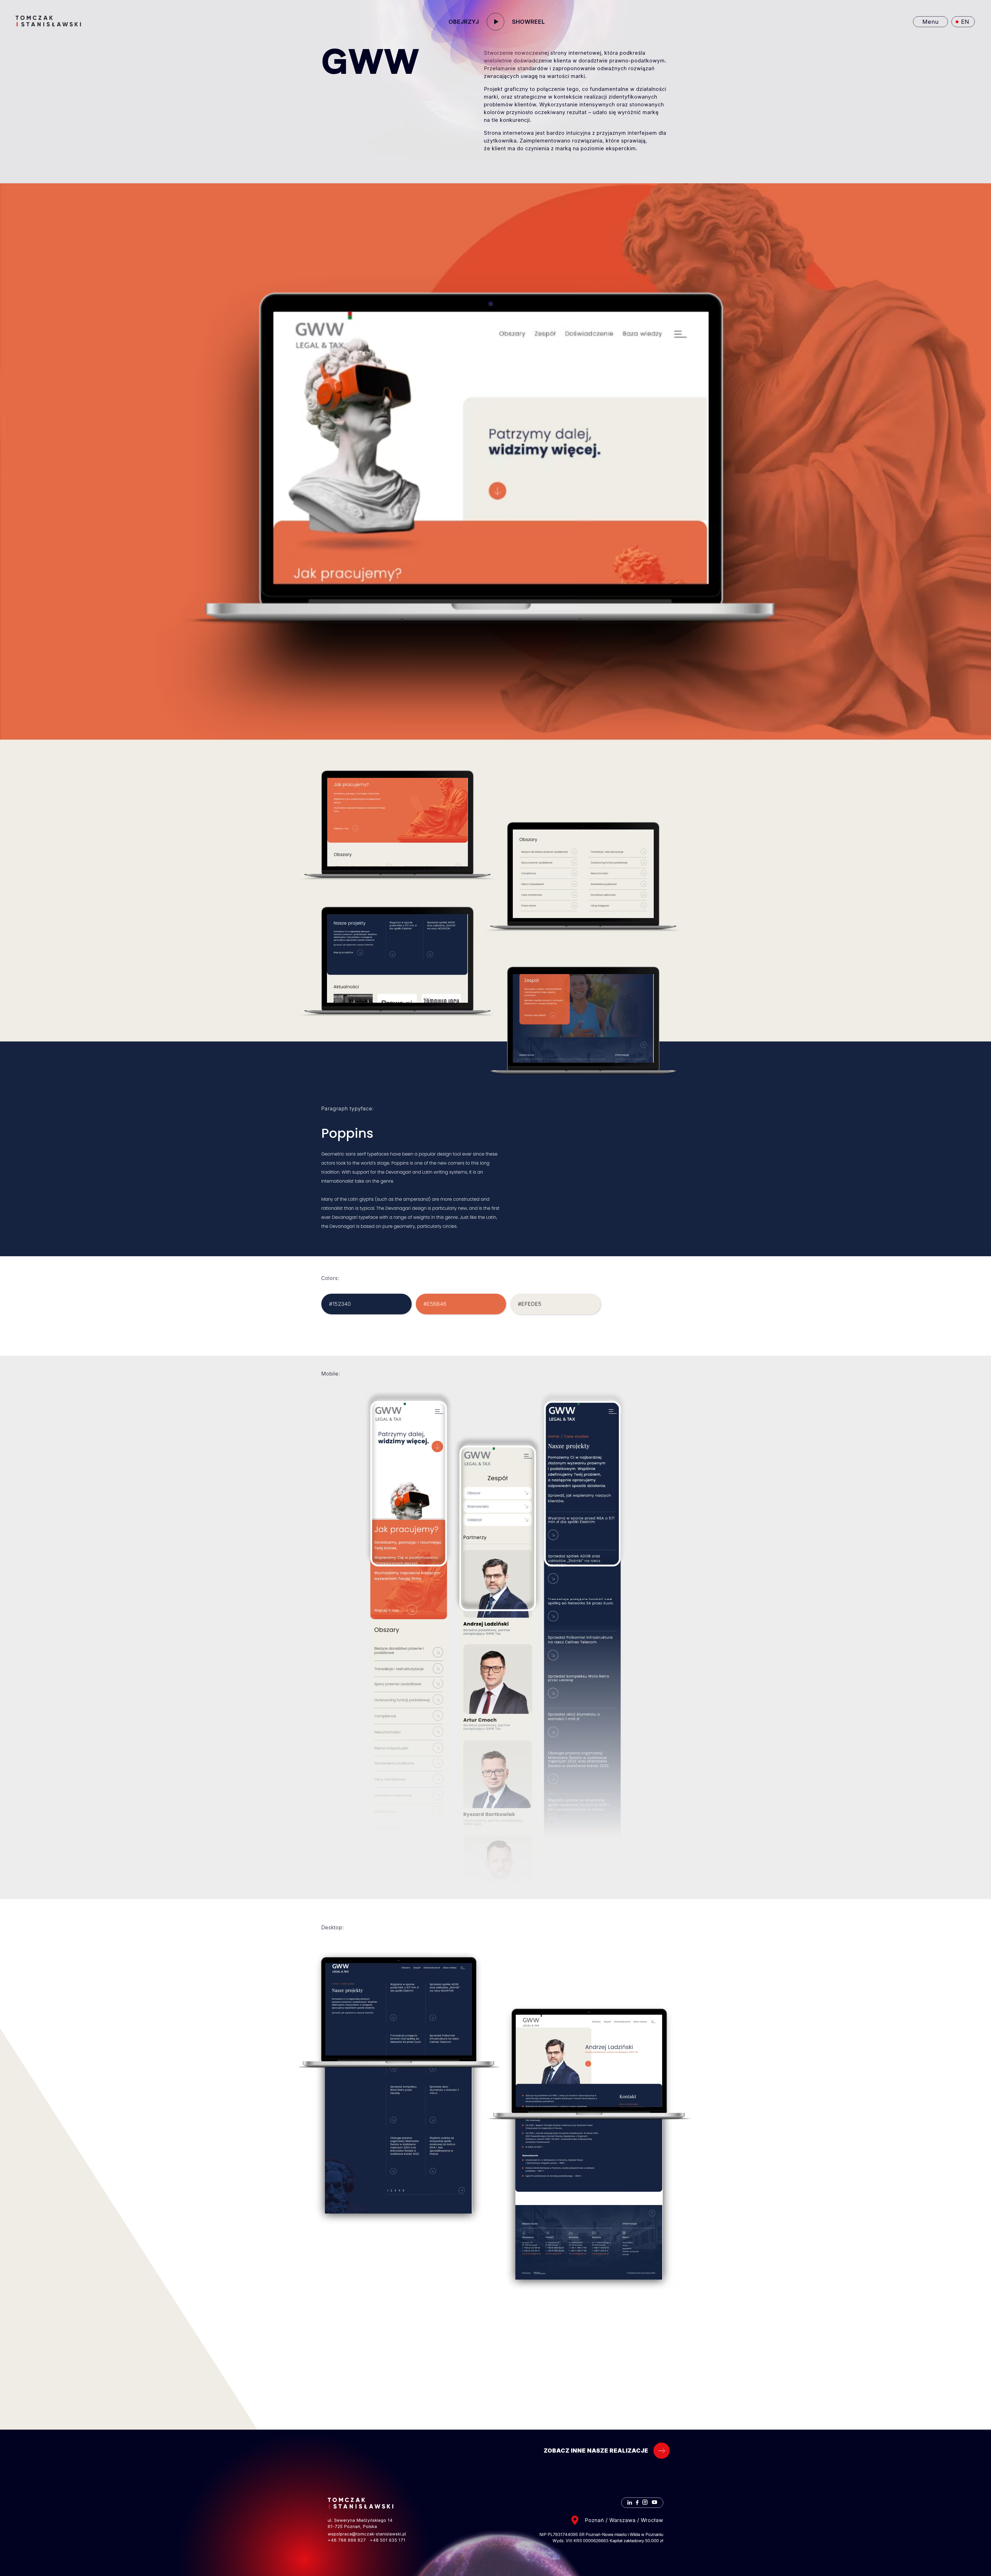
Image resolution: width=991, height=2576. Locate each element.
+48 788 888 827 (347, 2540)
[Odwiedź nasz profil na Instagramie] (645, 2503)
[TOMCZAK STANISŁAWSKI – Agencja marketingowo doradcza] (48, 21)
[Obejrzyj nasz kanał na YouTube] (654, 2503)
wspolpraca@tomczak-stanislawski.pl (367, 2534)
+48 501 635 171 (388, 2540)
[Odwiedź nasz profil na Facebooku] (637, 2503)
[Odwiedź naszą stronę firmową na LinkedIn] (630, 2503)
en (965, 22)
